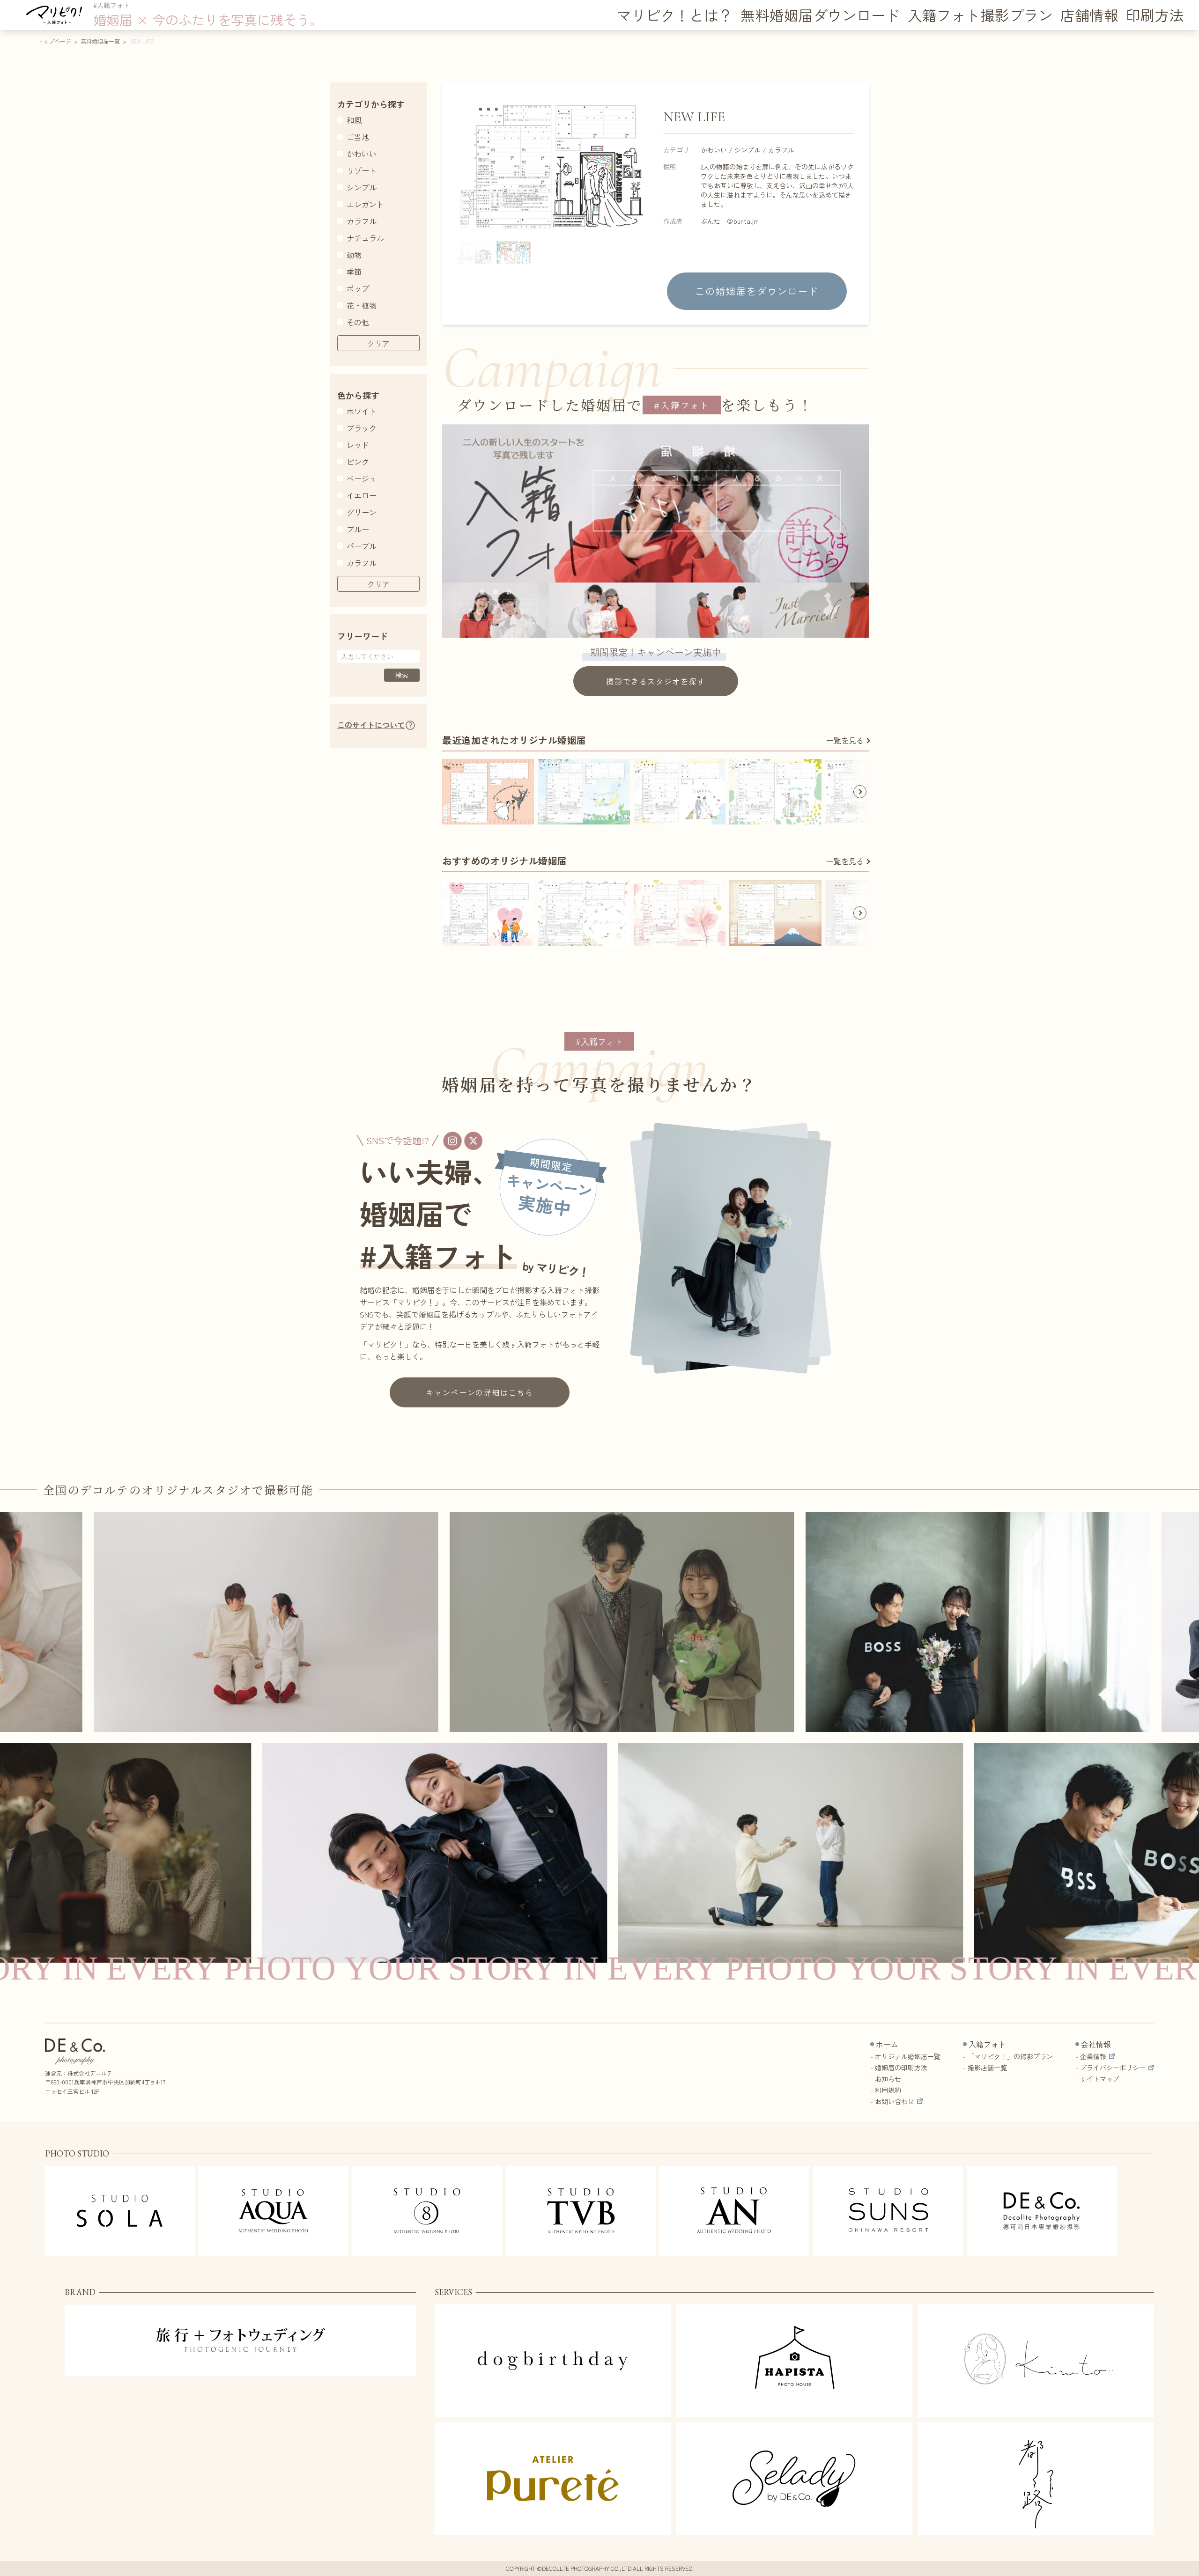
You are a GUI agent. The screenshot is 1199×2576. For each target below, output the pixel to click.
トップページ (54, 41)
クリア (378, 343)
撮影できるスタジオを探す (655, 681)
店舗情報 (1089, 15)
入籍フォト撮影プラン (980, 15)
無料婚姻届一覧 (100, 41)
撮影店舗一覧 (987, 2068)
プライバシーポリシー (1113, 2068)
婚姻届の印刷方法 (901, 2068)
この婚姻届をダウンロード (757, 291)
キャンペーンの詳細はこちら (480, 1392)
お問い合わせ (895, 2101)
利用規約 (888, 2090)
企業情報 (1093, 2056)
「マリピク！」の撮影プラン (1010, 2056)
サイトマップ (1100, 2079)
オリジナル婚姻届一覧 (908, 2056)
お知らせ (888, 2079)
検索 (402, 675)
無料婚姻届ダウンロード (820, 15)
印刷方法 (1155, 15)
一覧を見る (845, 740)
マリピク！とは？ (675, 15)
